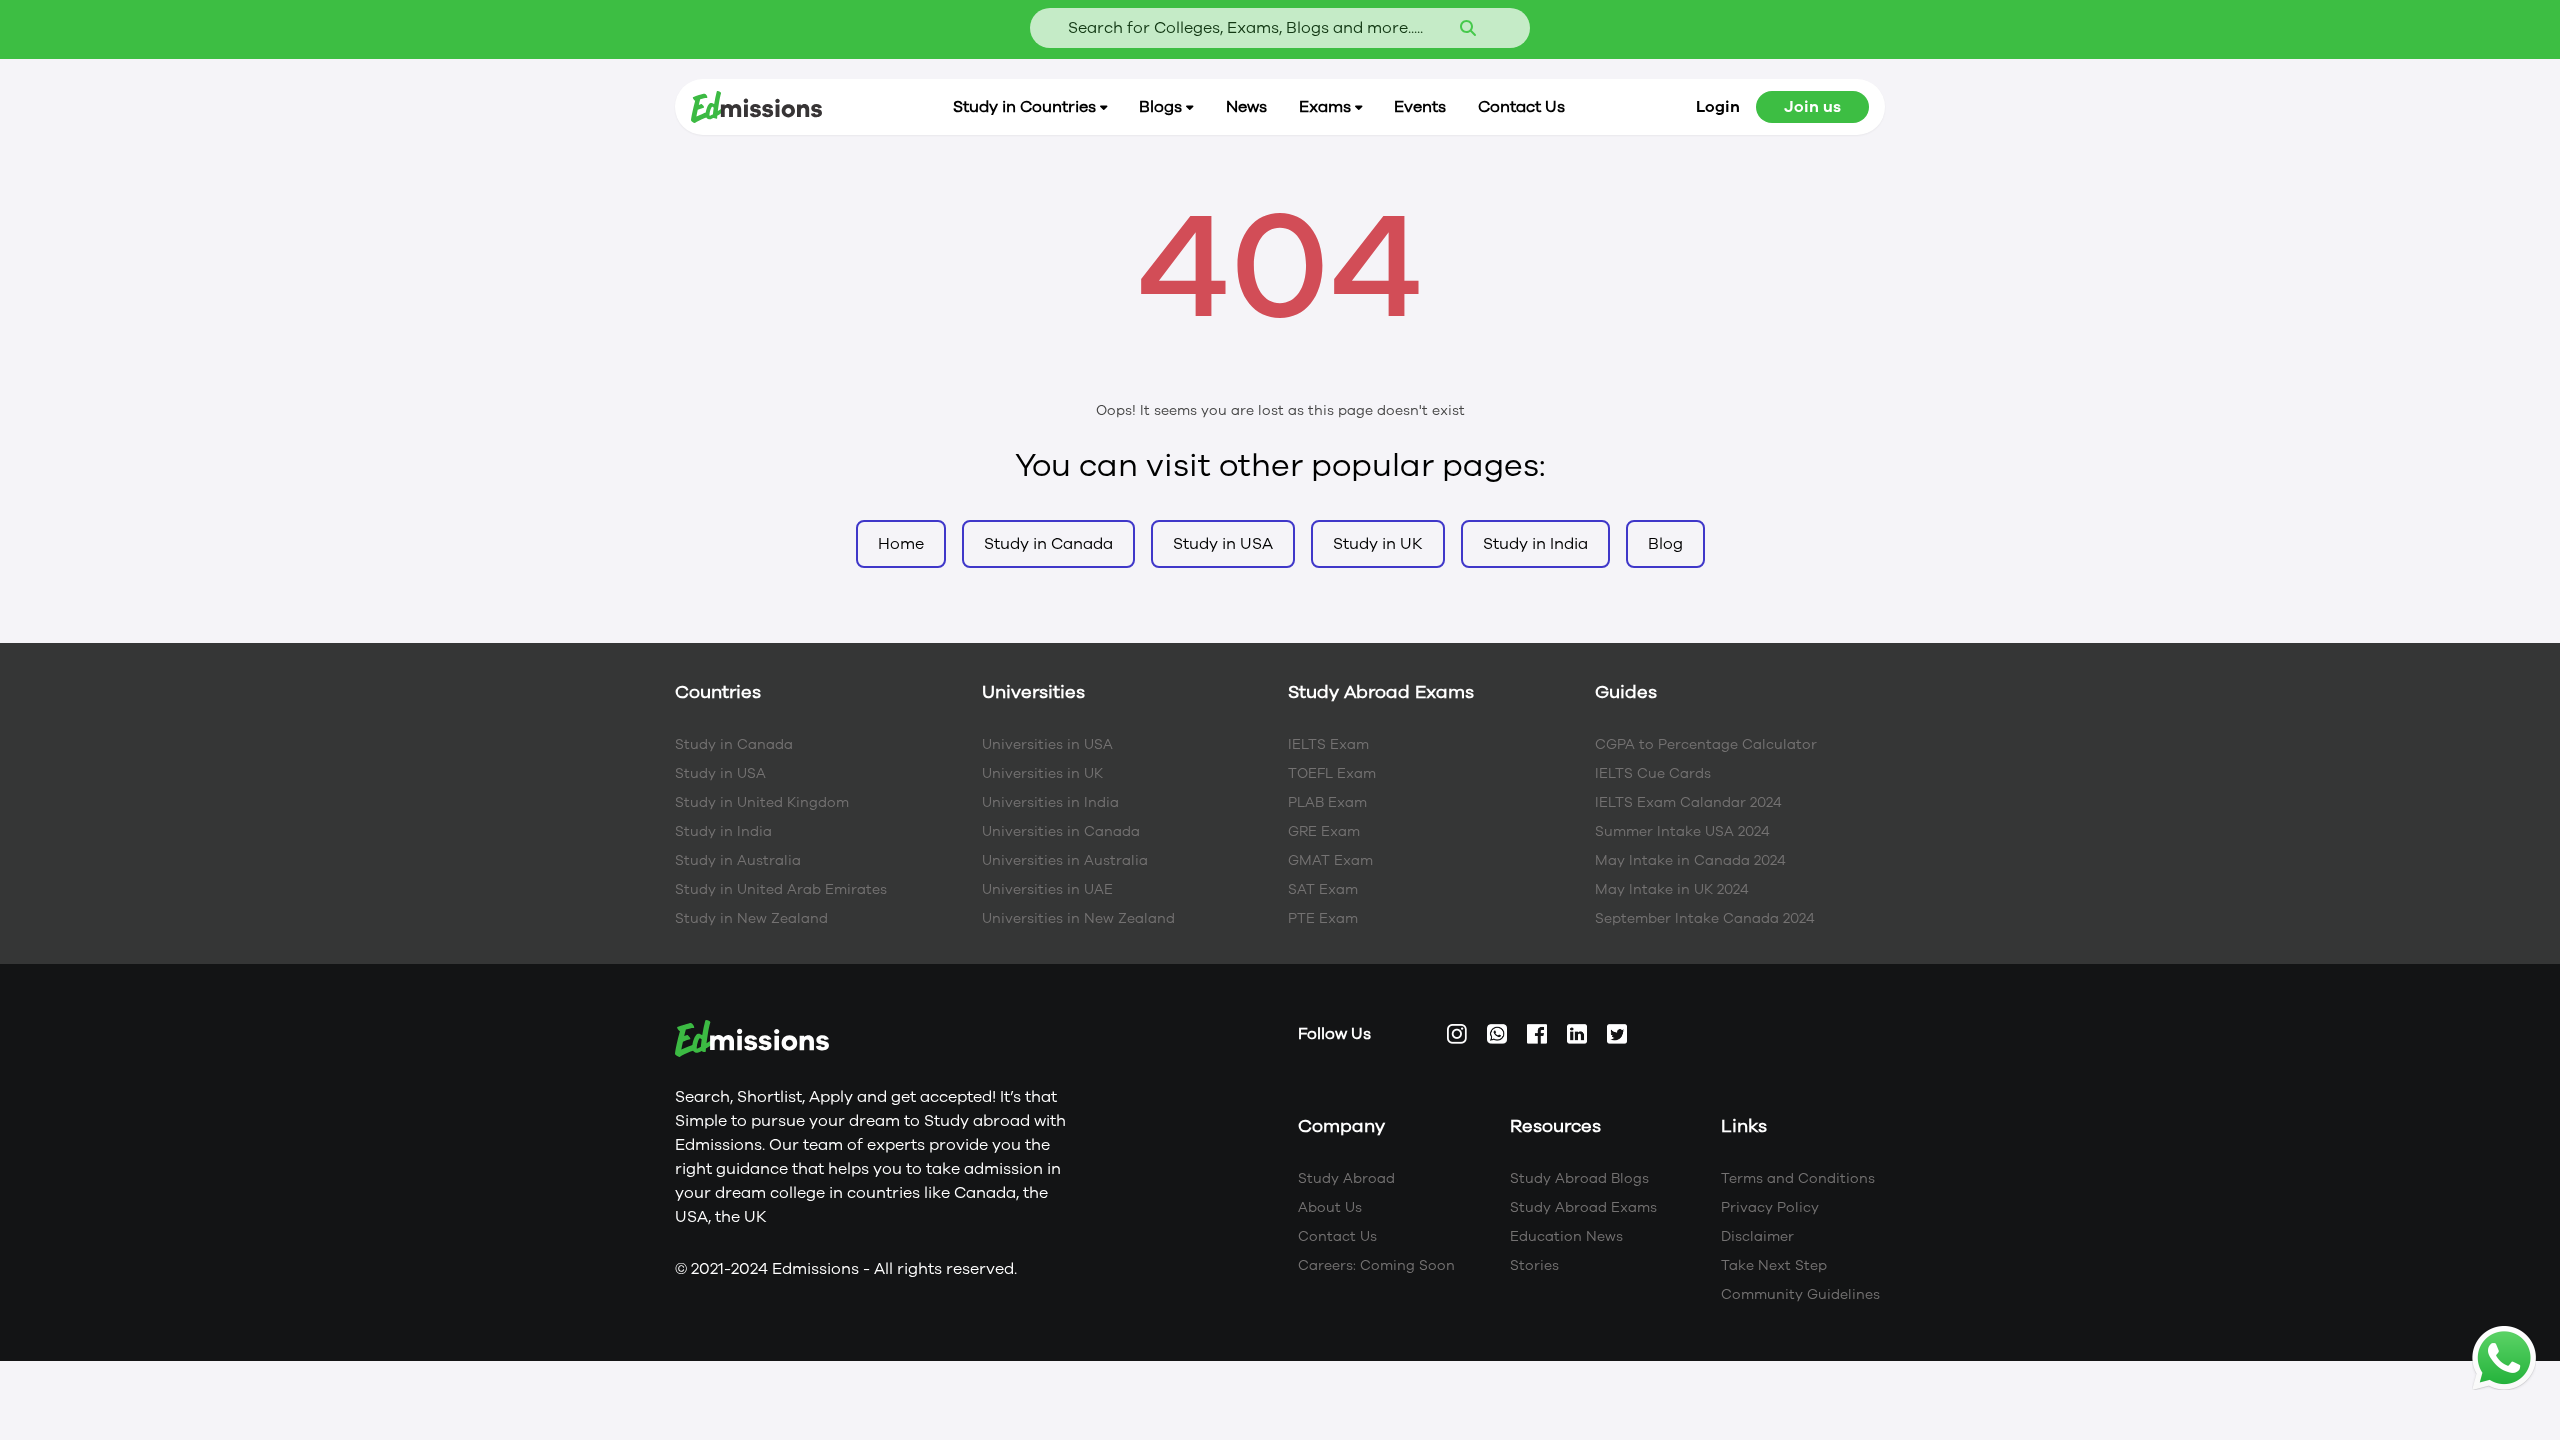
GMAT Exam (1330, 860)
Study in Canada (734, 744)
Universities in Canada (1061, 831)
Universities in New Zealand (1078, 918)
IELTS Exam (1328, 744)
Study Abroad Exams (1583, 1207)
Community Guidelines (1800, 1294)
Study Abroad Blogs (1579, 1178)
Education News (1566, 1236)
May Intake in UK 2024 (1672, 889)
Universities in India (1050, 802)
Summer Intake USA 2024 (1682, 831)
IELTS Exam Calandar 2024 (1688, 802)
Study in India (723, 831)
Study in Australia (738, 860)
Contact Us (1337, 1236)
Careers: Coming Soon (1376, 1265)
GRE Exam (1324, 831)
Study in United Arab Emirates (781, 889)
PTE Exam (1323, 918)
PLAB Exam (1327, 802)
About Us (1330, 1207)
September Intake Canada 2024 (1705, 918)
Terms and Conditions (1798, 1178)
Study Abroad (1346, 1178)
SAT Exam (1323, 889)
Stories (1534, 1265)
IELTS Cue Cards (1653, 773)
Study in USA (720, 773)
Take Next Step (1774, 1265)
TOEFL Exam (1332, 773)
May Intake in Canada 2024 (1690, 860)
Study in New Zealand (751, 918)
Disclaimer (1757, 1236)
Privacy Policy (1770, 1207)
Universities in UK (1042, 773)
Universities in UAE (1047, 889)
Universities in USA (1047, 744)
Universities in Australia (1065, 860)
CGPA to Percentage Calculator (1706, 744)
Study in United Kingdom (762, 802)
